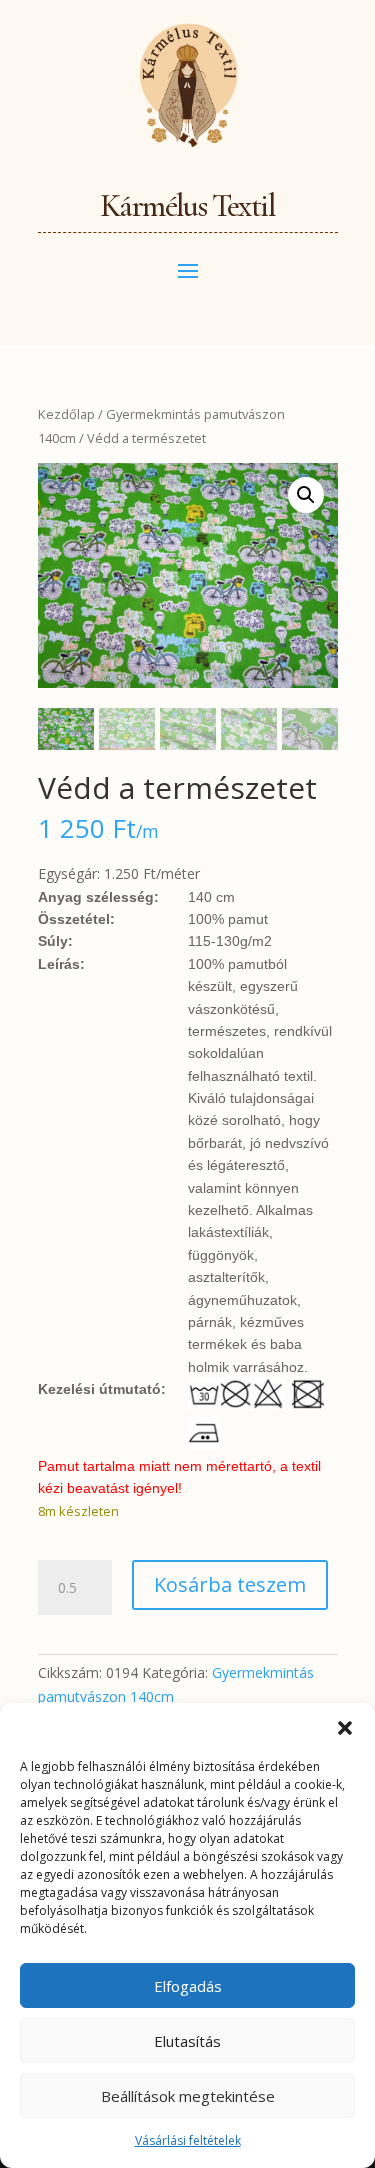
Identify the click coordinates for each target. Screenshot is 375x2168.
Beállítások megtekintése (188, 2096)
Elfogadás (188, 1986)
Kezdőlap (66, 414)
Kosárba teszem (230, 1584)
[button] (345, 1728)
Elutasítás (187, 2041)
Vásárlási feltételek (188, 2140)
